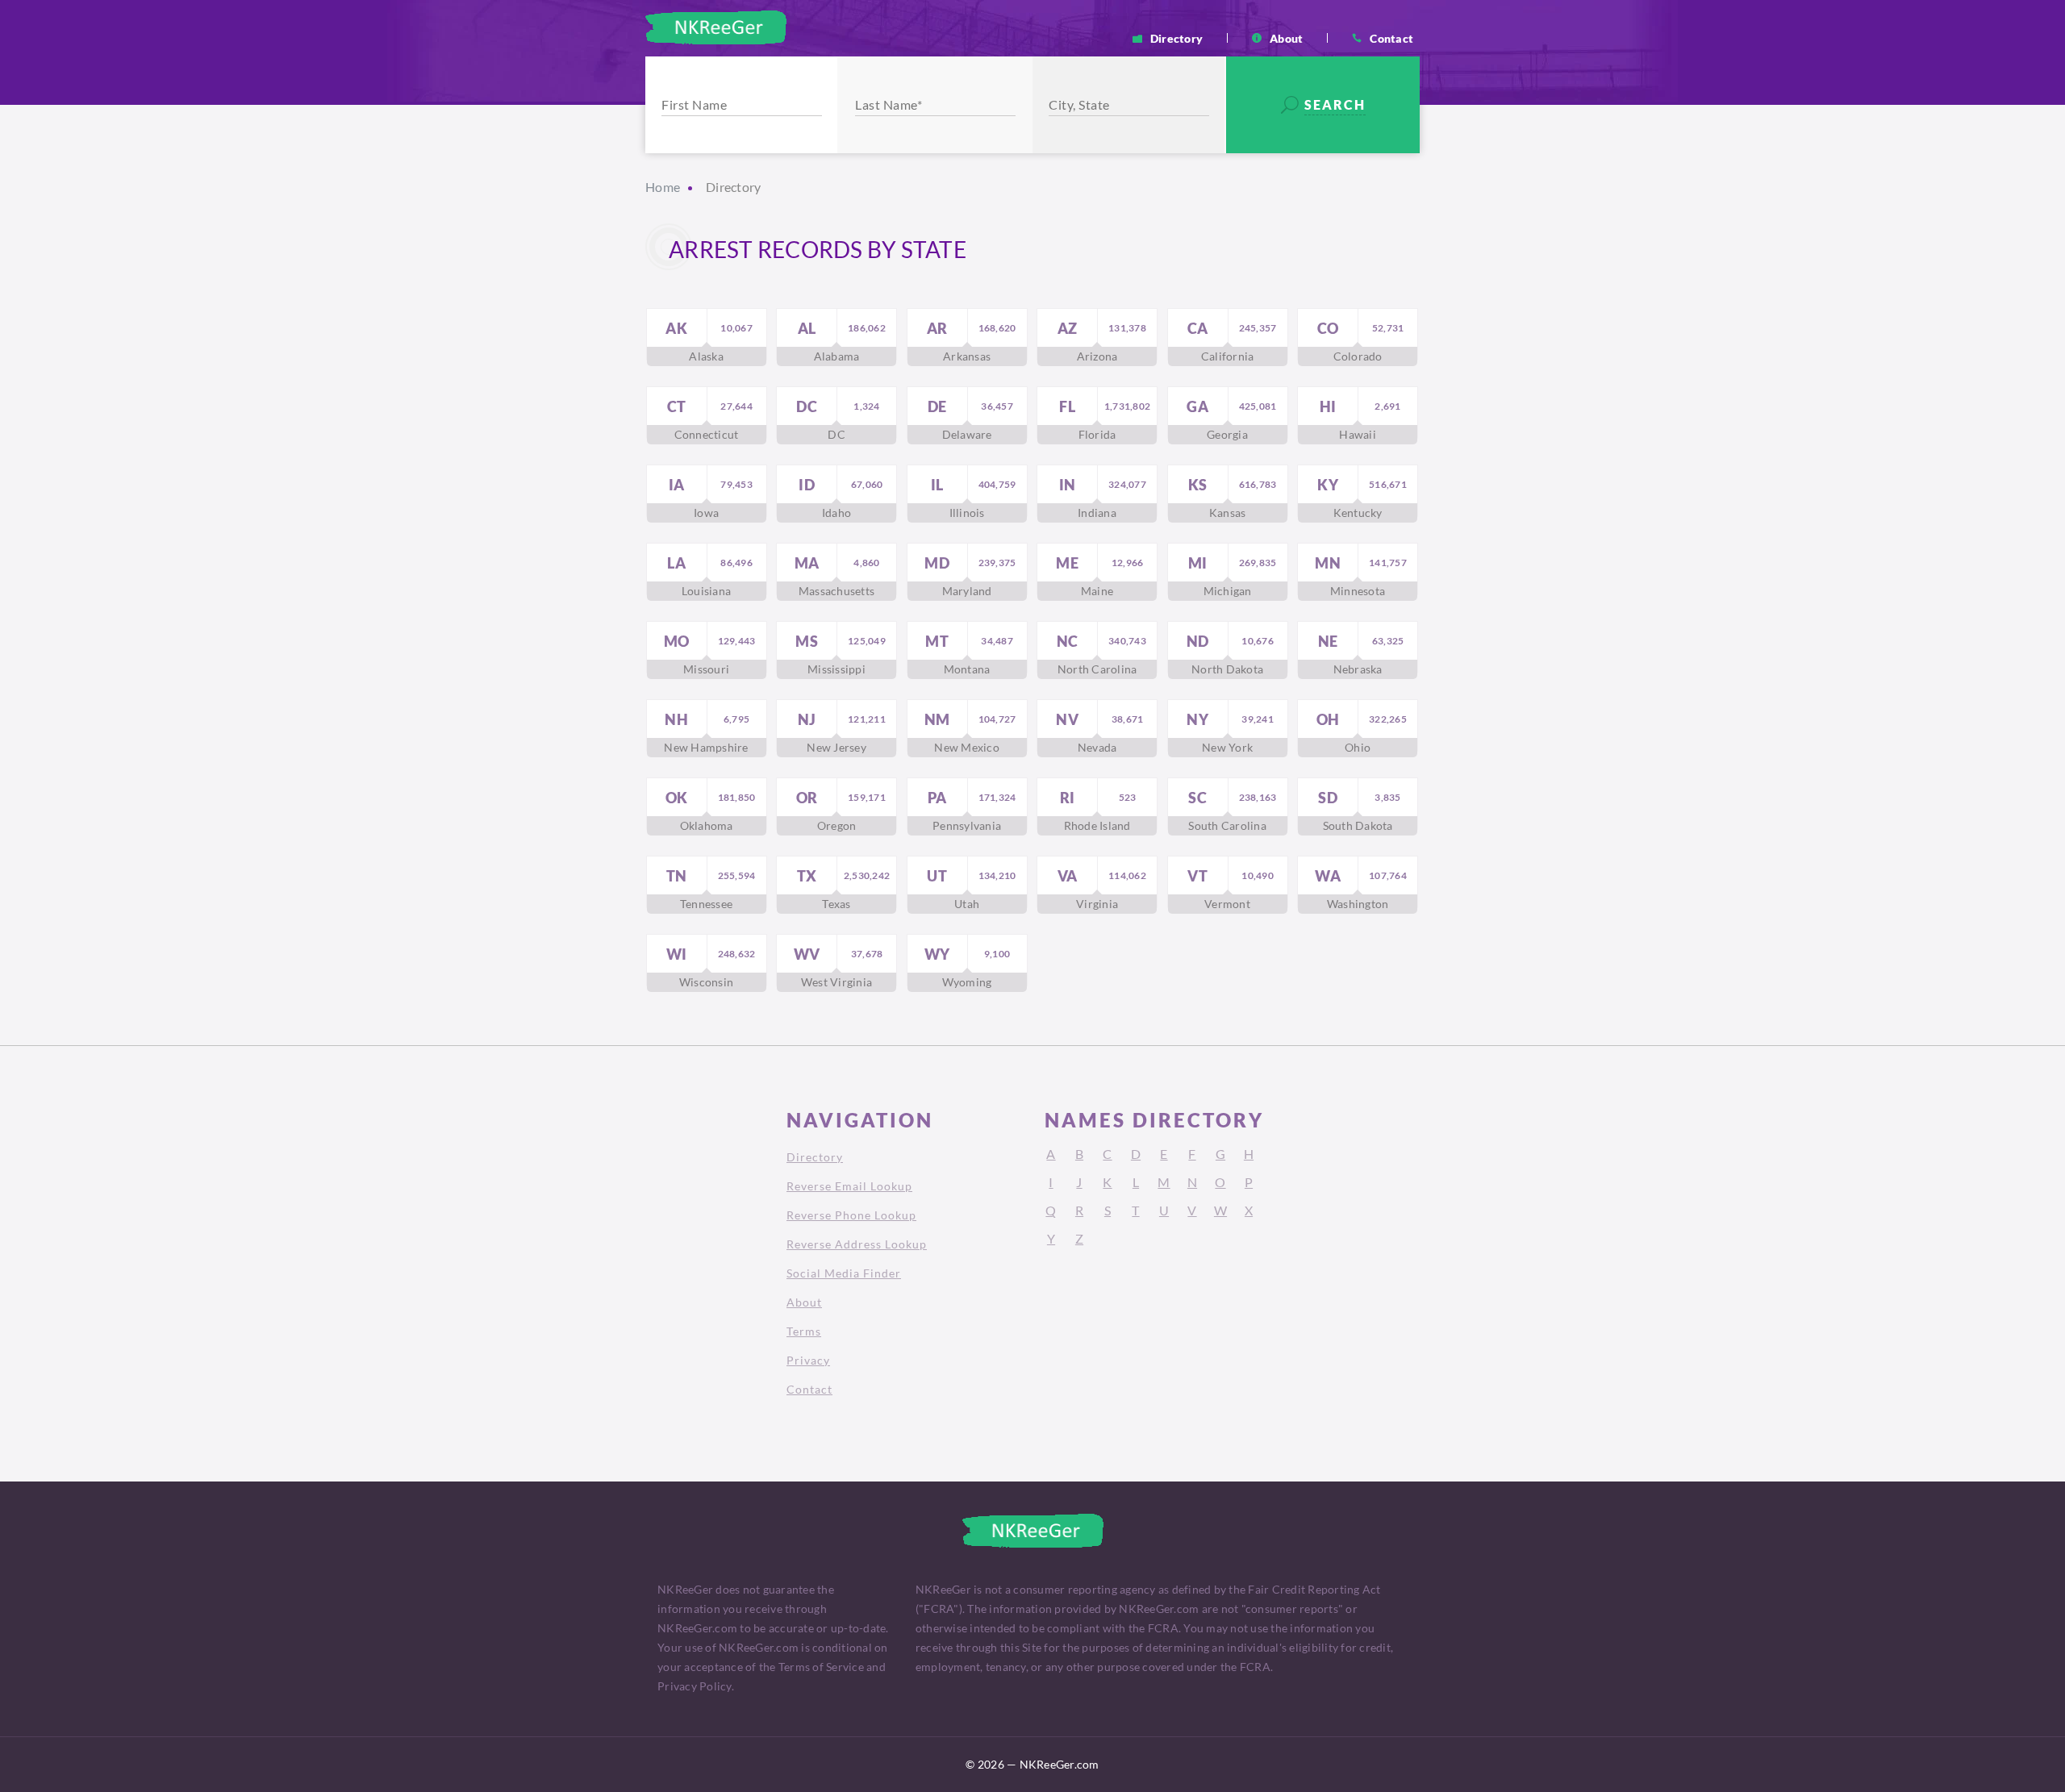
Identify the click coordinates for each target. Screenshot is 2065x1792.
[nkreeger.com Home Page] (716, 27)
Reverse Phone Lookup (851, 1215)
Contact (1391, 38)
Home (663, 187)
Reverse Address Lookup (857, 1244)
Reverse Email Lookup (849, 1186)
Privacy (808, 1360)
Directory (1176, 38)
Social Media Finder (844, 1273)
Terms (804, 1331)
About (1286, 38)
